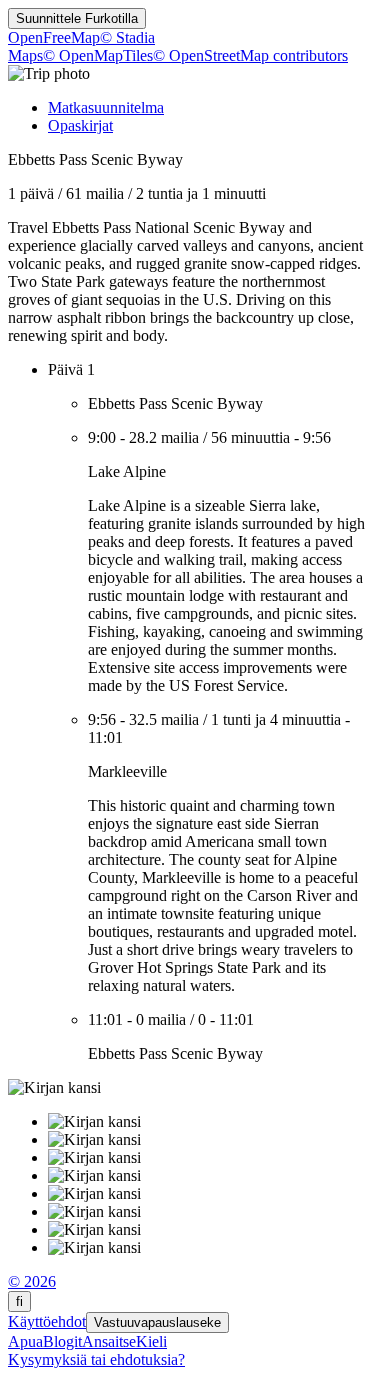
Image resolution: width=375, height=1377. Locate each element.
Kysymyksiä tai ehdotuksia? (96, 1359)
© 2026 (32, 1281)
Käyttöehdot (47, 1321)
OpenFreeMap (54, 37)
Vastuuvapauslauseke (157, 1322)
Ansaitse (109, 1341)
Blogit (62, 1341)
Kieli (151, 1341)
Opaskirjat (80, 125)
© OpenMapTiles (98, 55)
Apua (25, 1341)
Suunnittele (77, 18)
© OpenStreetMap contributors (250, 55)
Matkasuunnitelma (106, 107)
